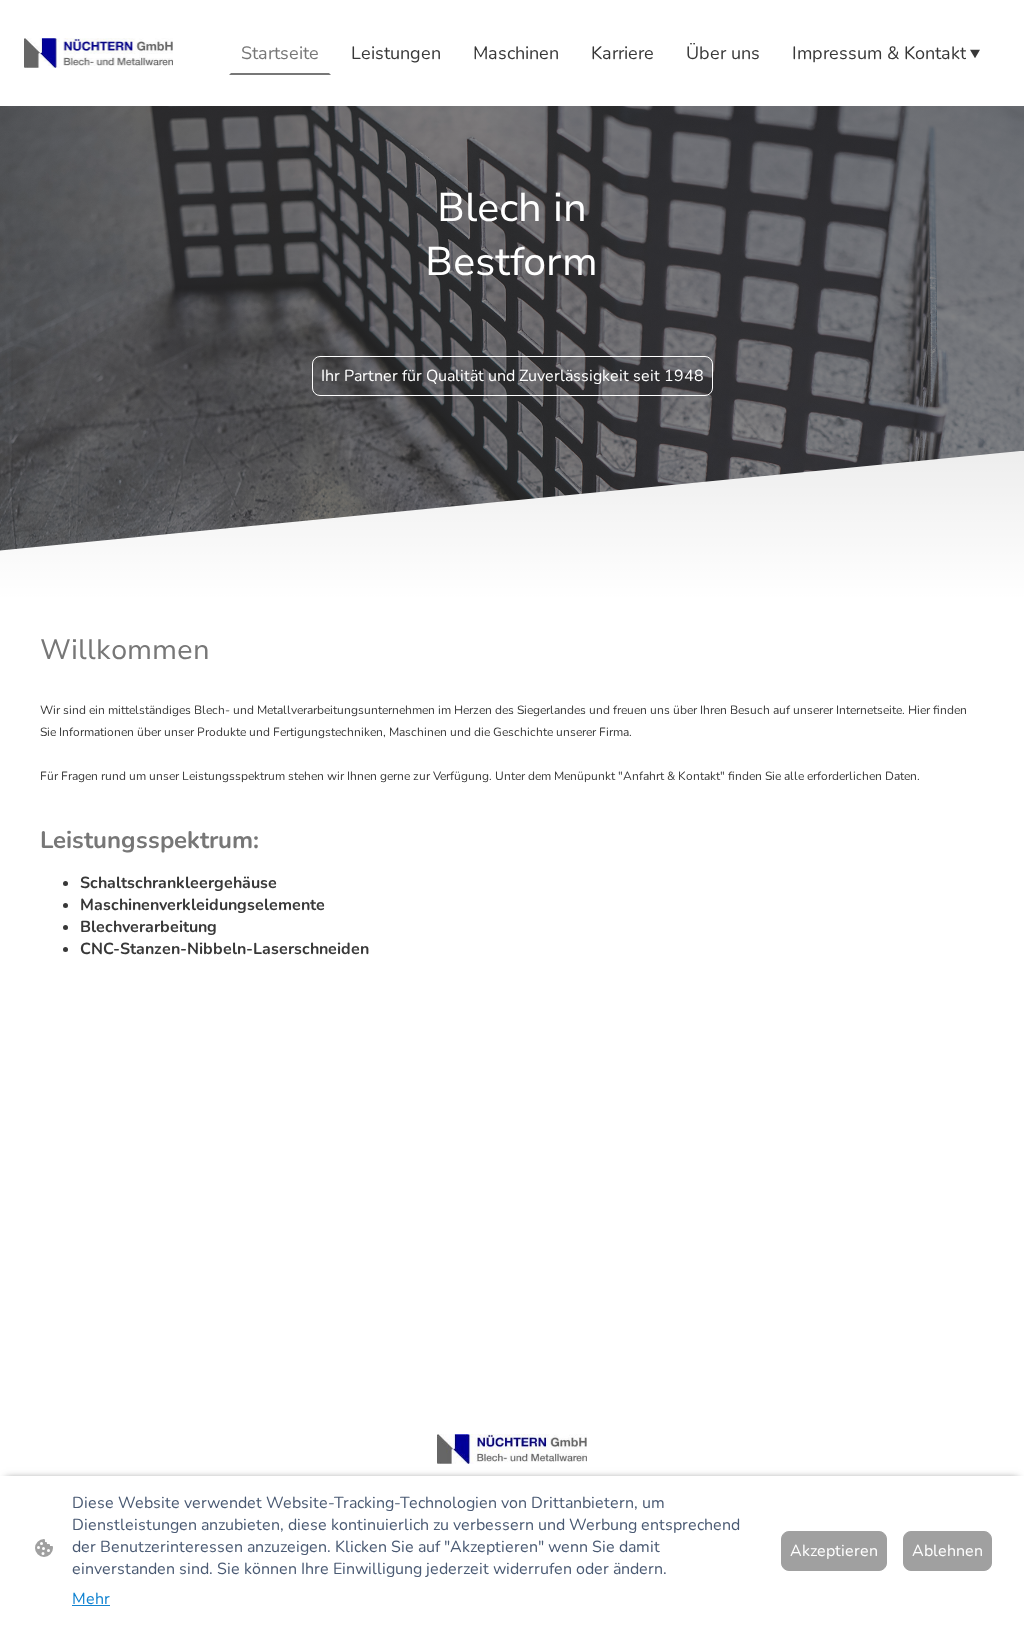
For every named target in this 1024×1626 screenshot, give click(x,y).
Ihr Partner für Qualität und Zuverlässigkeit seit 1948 (512, 376)
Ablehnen (947, 1551)
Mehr (91, 1599)
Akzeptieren (834, 1551)
